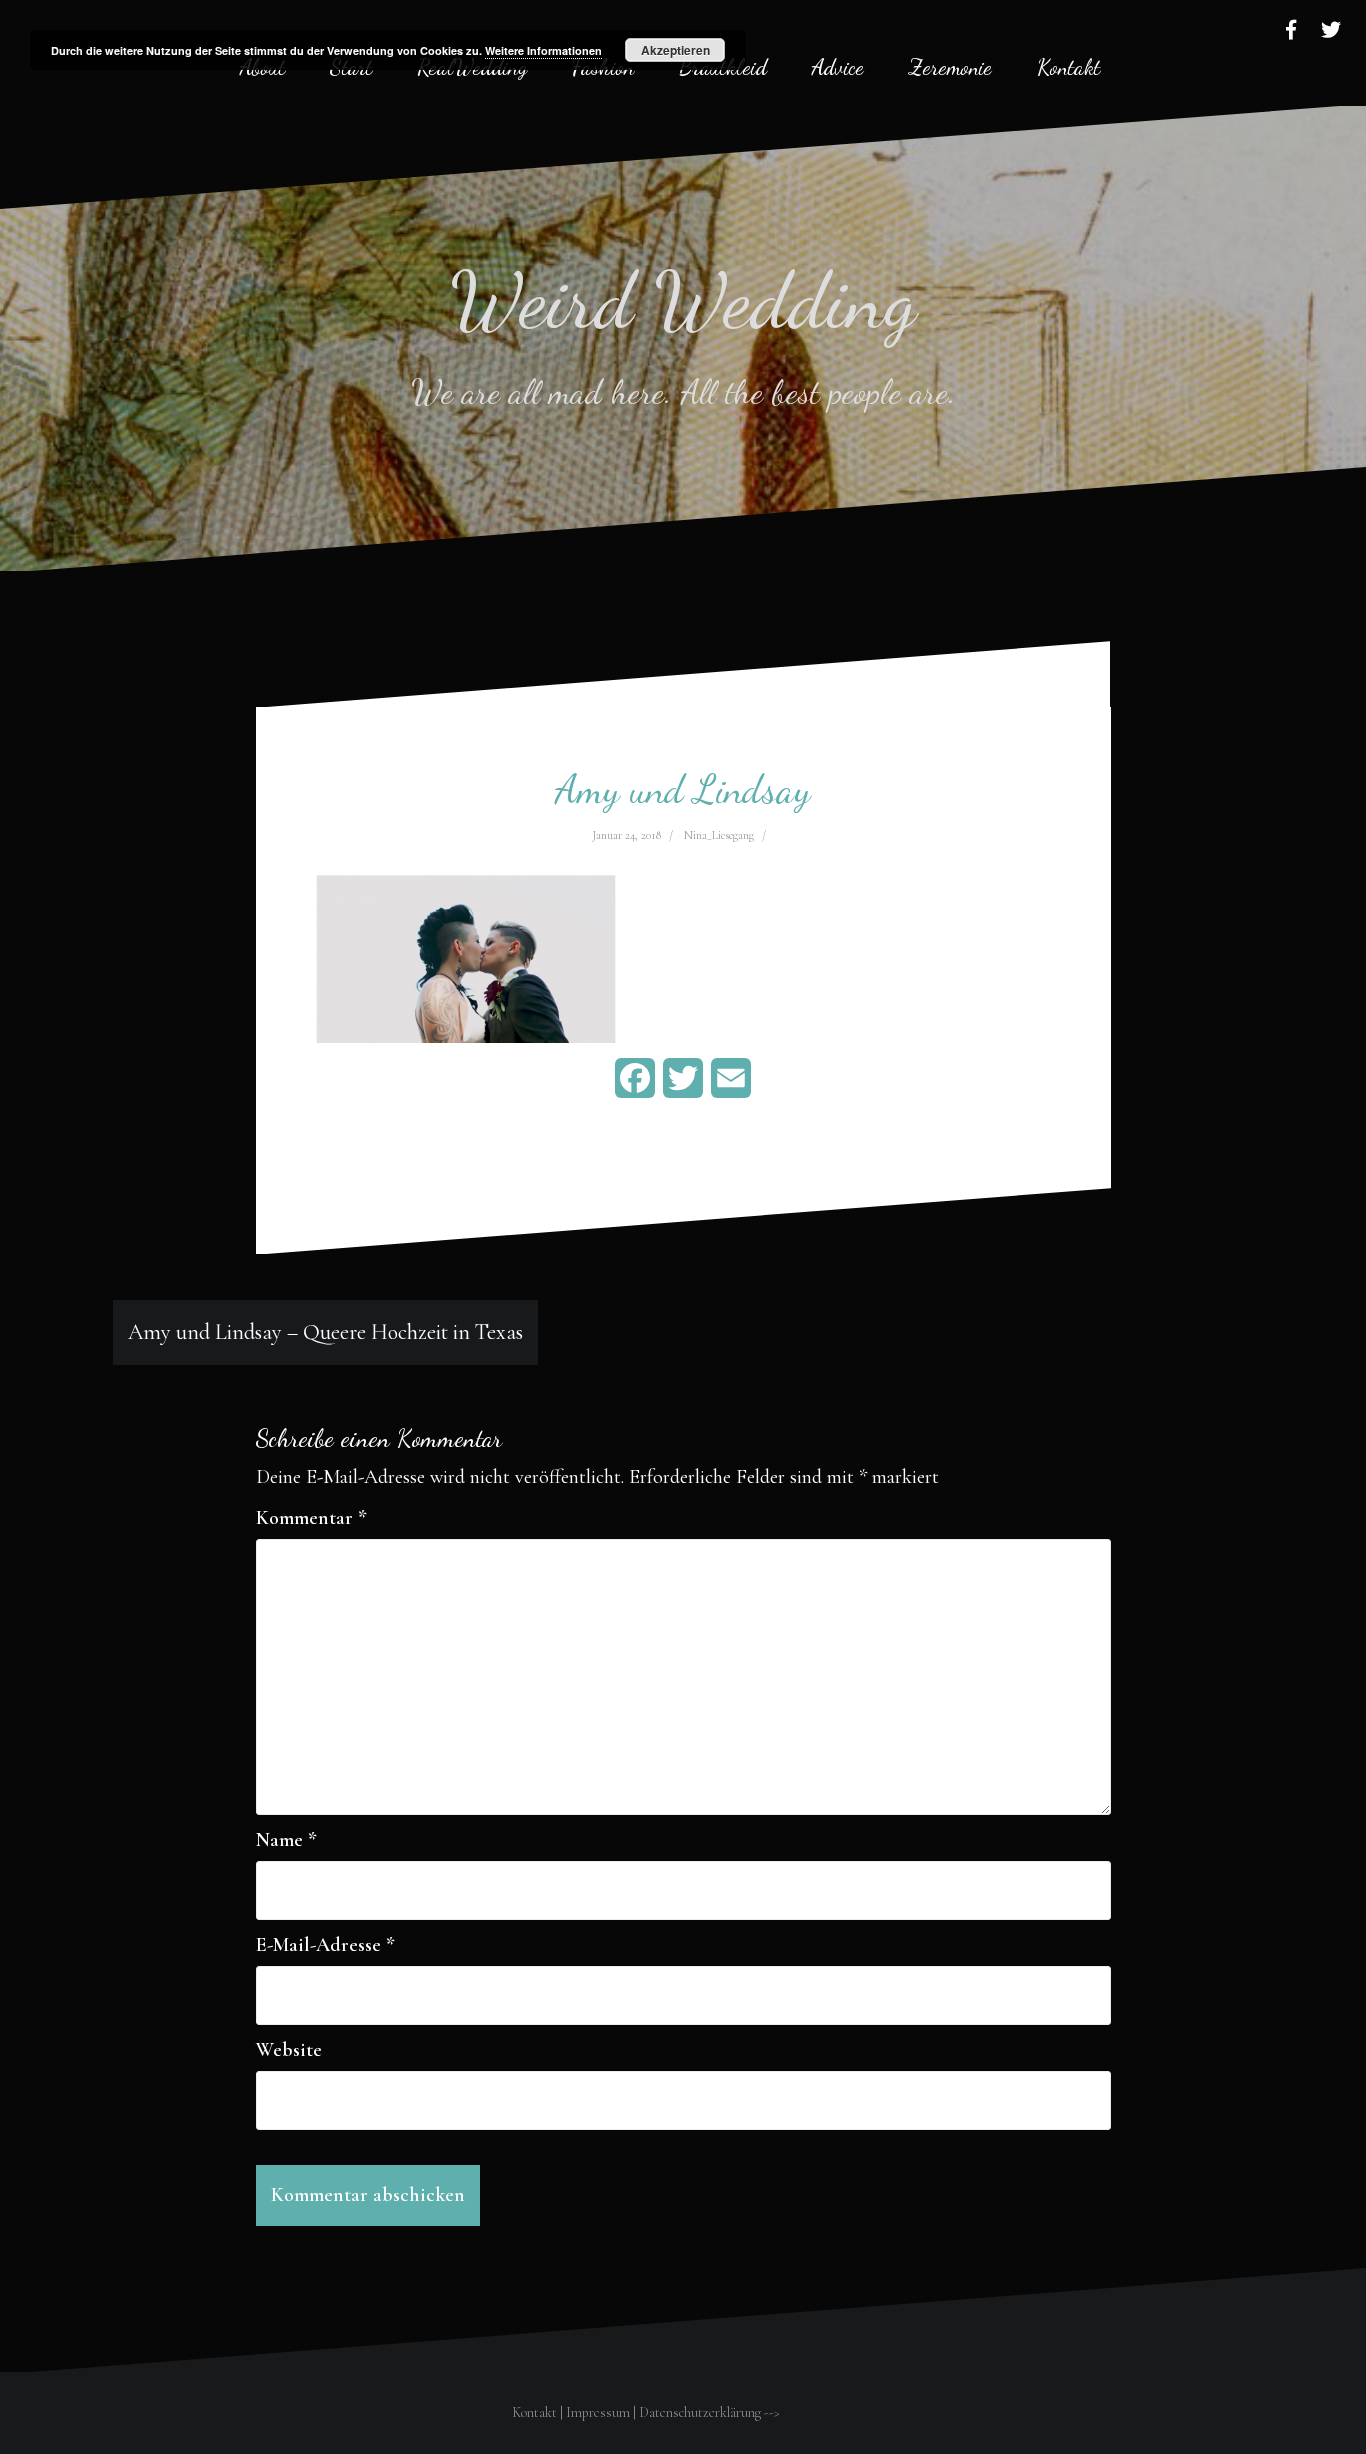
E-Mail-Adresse (325, 1945)
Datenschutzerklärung (700, 2412)
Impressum (598, 2412)
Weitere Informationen (543, 50)
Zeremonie (950, 67)
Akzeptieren (675, 50)
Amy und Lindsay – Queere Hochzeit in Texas (325, 1332)
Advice (838, 67)
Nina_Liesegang (719, 835)
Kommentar (311, 1518)
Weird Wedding (683, 300)
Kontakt (1068, 67)
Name (286, 1840)
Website (289, 2050)
